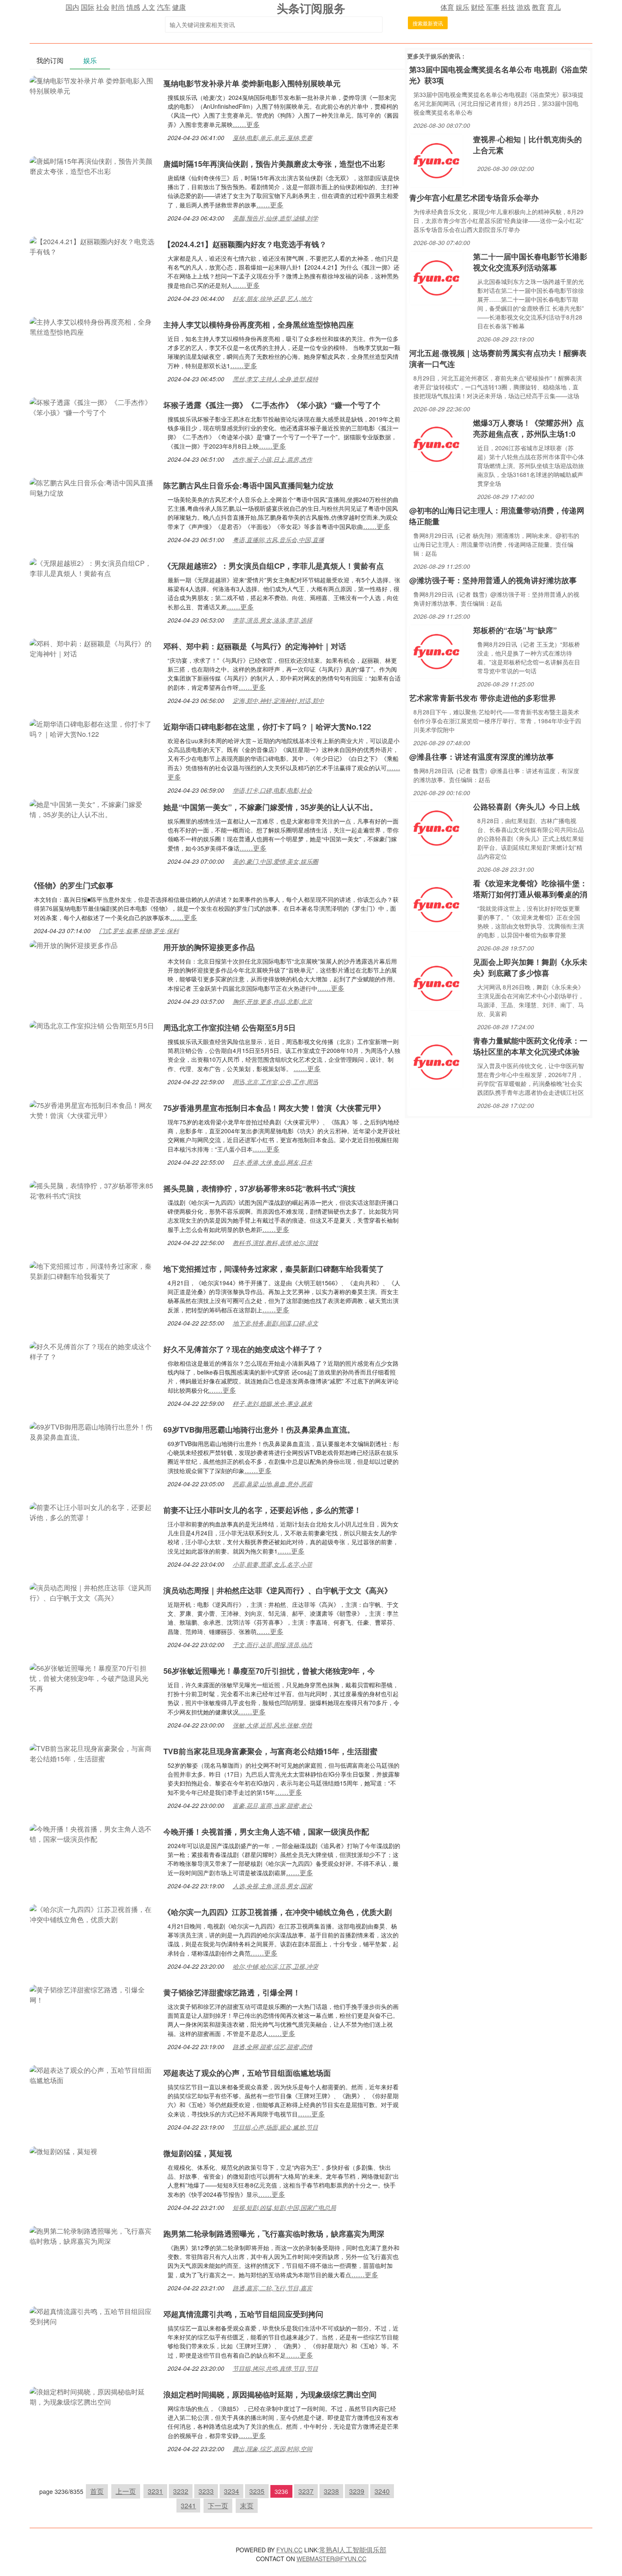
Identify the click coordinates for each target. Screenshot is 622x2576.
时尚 (118, 7)
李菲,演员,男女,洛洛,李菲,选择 (272, 620)
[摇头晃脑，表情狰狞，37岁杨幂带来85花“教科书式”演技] (92, 1190)
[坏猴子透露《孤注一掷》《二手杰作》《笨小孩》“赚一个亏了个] (92, 406)
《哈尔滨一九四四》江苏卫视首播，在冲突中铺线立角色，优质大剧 (278, 1912)
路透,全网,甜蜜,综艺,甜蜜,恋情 (272, 2047)
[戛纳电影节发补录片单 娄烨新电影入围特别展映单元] (92, 85)
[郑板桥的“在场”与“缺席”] (436, 651)
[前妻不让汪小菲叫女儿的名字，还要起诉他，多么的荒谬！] (92, 1511)
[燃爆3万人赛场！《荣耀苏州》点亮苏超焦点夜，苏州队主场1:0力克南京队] (436, 443)
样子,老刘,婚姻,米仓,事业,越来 (272, 1403)
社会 (103, 7)
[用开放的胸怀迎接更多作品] (74, 944)
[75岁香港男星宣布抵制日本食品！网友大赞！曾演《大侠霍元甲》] (92, 1109)
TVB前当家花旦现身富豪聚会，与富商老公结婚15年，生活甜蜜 (270, 1751)
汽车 (164, 7)
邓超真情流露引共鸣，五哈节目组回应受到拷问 (243, 2314)
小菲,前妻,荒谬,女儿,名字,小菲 (272, 1564)
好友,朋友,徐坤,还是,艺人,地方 (272, 298)
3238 (331, 2491)
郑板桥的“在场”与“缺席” (515, 630)
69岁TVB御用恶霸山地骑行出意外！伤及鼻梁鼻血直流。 (259, 1430)
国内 (72, 7)
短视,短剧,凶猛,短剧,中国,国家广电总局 (284, 2207)
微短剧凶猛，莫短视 (198, 2153)
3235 (257, 2491)
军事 (493, 7)
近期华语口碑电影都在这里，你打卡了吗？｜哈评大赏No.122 (267, 727)
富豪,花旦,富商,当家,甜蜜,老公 (272, 1805)
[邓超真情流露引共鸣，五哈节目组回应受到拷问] (92, 2316)
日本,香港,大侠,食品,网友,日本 (272, 1162)
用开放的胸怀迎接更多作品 (209, 947)
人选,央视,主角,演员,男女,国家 (272, 1886)
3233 (206, 2491)
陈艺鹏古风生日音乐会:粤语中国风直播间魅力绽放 (248, 485)
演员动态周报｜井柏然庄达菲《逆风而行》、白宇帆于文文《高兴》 (278, 1590)
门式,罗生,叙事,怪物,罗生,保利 (139, 931)
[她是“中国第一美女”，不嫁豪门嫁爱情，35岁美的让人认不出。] (92, 809)
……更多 (246, 124)
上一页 (126, 2491)
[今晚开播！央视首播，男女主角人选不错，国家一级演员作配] (92, 1833)
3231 (155, 2491)
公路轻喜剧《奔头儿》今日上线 (526, 807)
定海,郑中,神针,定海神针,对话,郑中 (278, 700)
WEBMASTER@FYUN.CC (332, 2559)
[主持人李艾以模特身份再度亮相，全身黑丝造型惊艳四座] (92, 326)
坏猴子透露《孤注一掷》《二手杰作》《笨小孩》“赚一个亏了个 (272, 405)
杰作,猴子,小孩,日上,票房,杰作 (272, 459)
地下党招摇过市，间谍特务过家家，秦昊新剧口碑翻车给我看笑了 (274, 1269)
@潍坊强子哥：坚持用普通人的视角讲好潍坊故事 (493, 580)
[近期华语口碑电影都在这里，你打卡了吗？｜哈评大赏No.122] (92, 728)
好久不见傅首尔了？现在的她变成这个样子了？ (243, 1349)
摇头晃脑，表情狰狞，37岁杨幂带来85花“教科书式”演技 (259, 1188)
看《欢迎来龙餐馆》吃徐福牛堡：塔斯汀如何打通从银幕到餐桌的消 (530, 889)
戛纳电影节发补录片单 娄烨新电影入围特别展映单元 (252, 83)
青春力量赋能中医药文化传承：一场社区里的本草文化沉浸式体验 (530, 1046)
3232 (181, 2491)
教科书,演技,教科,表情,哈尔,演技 (275, 1243)
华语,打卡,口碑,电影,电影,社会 (272, 790)
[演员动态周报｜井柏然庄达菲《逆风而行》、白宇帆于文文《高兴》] (92, 1592)
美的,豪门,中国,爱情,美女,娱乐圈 (275, 861)
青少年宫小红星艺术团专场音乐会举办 (474, 198)
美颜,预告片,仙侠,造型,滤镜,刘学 (275, 218)
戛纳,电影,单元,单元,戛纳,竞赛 (272, 138)
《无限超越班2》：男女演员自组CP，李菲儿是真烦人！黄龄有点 (274, 566)
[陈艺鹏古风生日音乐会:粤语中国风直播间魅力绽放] (92, 487)
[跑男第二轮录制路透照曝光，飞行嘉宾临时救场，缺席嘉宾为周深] (92, 2235)
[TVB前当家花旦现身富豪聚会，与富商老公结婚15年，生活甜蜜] (92, 1753)
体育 (447, 7)
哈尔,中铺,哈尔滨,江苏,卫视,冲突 (275, 1966)
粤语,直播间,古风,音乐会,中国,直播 (278, 540)
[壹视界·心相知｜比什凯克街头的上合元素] (436, 160)
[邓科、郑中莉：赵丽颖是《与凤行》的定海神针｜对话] (92, 648)
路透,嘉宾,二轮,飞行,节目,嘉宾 (272, 2288)
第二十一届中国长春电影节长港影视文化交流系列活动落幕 (530, 262)
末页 (247, 2506)
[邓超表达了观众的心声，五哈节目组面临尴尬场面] (92, 2074)
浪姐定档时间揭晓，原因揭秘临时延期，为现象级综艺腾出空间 (270, 2394)
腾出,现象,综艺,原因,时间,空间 (272, 2449)
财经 (478, 7)
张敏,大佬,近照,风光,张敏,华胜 (272, 1725)
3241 (188, 2506)
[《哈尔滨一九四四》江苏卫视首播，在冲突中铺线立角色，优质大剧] (92, 1913)
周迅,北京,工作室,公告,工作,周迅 (275, 1082)
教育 (539, 7)
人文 (149, 7)
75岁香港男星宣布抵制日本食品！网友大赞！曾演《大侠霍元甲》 (274, 1108)
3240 (382, 2491)
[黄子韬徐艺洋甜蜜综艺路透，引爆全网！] (92, 1994)
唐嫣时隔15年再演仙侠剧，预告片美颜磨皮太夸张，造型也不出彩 (274, 164)
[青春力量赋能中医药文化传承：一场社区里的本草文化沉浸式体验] (436, 1061)
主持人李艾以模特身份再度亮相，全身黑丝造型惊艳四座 (259, 325)
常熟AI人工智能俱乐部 (353, 2550)
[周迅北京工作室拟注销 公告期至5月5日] (92, 1025)
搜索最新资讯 (428, 23)
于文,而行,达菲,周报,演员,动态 (272, 1645)
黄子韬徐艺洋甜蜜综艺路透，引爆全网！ (232, 1992)
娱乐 (462, 7)
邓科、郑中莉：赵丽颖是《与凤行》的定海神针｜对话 (255, 646)
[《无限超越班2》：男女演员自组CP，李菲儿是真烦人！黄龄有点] (92, 567)
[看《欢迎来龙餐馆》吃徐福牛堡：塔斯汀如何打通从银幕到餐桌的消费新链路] (436, 904)
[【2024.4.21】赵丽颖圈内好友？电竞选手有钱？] (92, 246)
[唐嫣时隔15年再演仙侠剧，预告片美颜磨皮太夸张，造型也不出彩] (92, 165)
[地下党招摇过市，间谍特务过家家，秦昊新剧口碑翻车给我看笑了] (92, 1270)
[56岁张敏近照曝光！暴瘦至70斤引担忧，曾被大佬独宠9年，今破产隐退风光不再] (92, 1677)
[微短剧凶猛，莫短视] (63, 2150)
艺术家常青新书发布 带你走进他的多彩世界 (483, 698)
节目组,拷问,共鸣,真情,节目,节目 (275, 2368)
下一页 (218, 2506)
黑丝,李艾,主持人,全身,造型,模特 (275, 379)
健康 (179, 7)
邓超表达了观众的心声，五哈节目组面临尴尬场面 (247, 2073)
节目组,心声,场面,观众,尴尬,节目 (275, 2127)
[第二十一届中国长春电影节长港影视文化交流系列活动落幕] (436, 277)
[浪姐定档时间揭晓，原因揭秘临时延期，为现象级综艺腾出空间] (92, 2396)
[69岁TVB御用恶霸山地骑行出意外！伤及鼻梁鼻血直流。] (92, 1431)
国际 (88, 7)
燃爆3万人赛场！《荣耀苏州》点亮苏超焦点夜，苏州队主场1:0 (528, 428)
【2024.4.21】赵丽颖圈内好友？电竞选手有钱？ (245, 244)
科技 (508, 7)
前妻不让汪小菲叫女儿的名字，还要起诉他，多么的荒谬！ (262, 1510)
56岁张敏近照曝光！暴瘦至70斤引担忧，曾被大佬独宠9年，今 (269, 1671)
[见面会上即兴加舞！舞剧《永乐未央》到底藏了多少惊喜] (436, 982)
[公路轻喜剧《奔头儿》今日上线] (436, 827)
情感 (133, 7)
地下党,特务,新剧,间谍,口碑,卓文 (275, 1323)
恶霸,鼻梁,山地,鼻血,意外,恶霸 (272, 1484)
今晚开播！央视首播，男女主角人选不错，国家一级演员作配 (266, 1832)
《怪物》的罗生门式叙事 (72, 885)
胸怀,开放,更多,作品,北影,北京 (272, 1001)
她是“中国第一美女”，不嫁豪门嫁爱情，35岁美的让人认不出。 (270, 807)
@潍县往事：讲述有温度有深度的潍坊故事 (482, 757)
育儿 (554, 7)
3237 (306, 2491)
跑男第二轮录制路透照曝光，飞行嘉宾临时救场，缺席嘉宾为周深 (274, 2234)
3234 (231, 2491)
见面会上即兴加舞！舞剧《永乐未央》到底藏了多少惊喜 (530, 967)
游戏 (523, 7)
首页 (97, 2491)
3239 (357, 2491)
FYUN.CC (289, 2550)
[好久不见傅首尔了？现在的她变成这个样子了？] (92, 1351)
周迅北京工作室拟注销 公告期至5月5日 (230, 1028)
